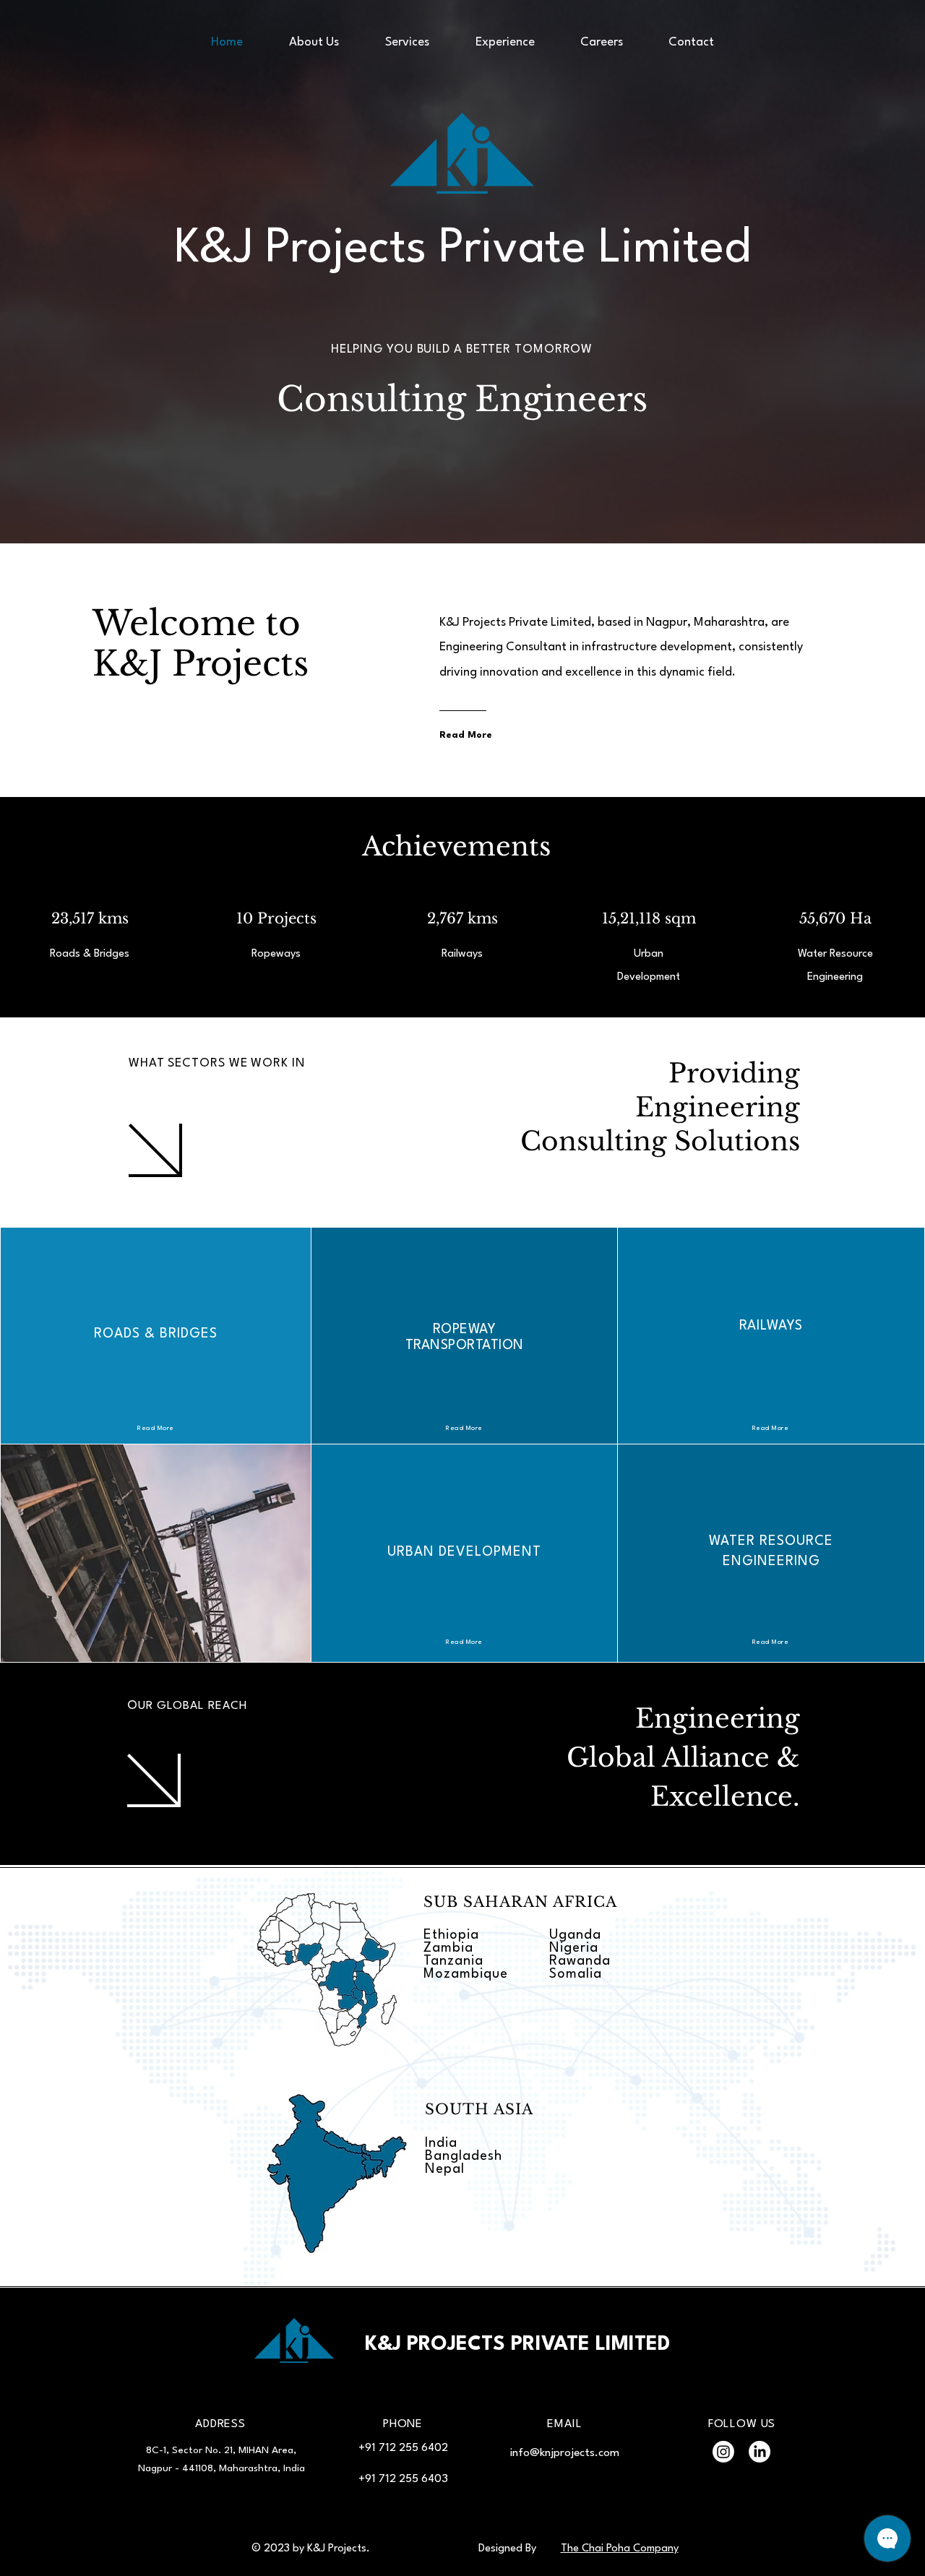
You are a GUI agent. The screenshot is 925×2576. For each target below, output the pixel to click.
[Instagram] (723, 2452)
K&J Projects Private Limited (462, 249)
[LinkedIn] (760, 2452)
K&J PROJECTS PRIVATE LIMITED (517, 2345)
